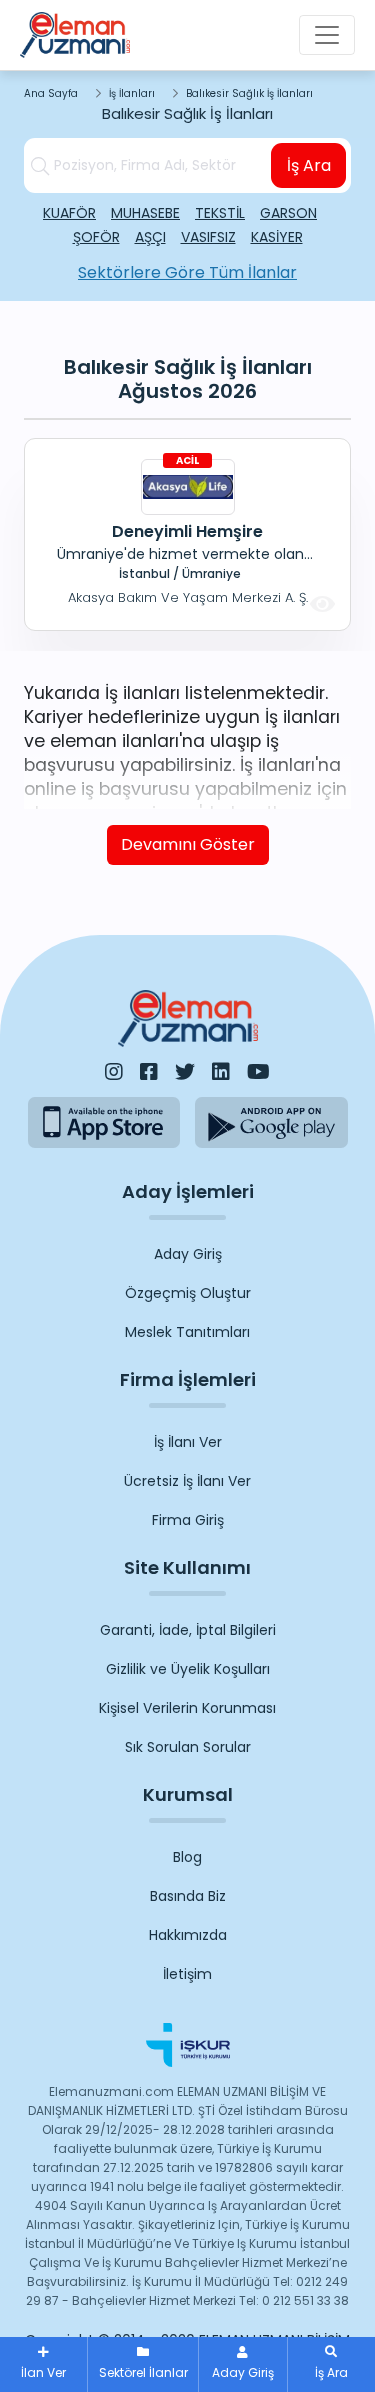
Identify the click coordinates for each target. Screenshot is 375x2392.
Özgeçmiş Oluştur (188, 1293)
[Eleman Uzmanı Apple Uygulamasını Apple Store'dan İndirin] (104, 1122)
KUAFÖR (69, 213)
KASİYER (277, 237)
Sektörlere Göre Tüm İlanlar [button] (187, 272)
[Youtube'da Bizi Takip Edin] (258, 1072)
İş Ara (309, 165)
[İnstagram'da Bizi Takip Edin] (114, 1072)
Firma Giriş (188, 1520)
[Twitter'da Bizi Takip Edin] (185, 1072)
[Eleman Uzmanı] (75, 35)
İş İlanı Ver (188, 1442)
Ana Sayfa (51, 93)
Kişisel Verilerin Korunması (187, 1708)
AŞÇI (150, 237)
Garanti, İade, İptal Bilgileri (188, 1630)
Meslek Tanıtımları (187, 1332)
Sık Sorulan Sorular (188, 1747)
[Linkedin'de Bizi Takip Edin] (221, 1072)
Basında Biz (188, 1896)
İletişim (187, 1974)
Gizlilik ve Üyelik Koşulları (188, 1669)
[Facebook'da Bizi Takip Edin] (149, 1072)
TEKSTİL (220, 213)
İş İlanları (132, 93)
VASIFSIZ (208, 237)
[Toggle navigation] (327, 35)
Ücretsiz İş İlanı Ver (187, 1481)
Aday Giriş (188, 1254)
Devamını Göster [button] (188, 844)
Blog (187, 1857)
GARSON (288, 213)
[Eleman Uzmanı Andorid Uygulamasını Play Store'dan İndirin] (271, 1122)
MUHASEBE (145, 213)
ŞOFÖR (96, 237)
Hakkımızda (188, 1935)
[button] (331, 2364)
